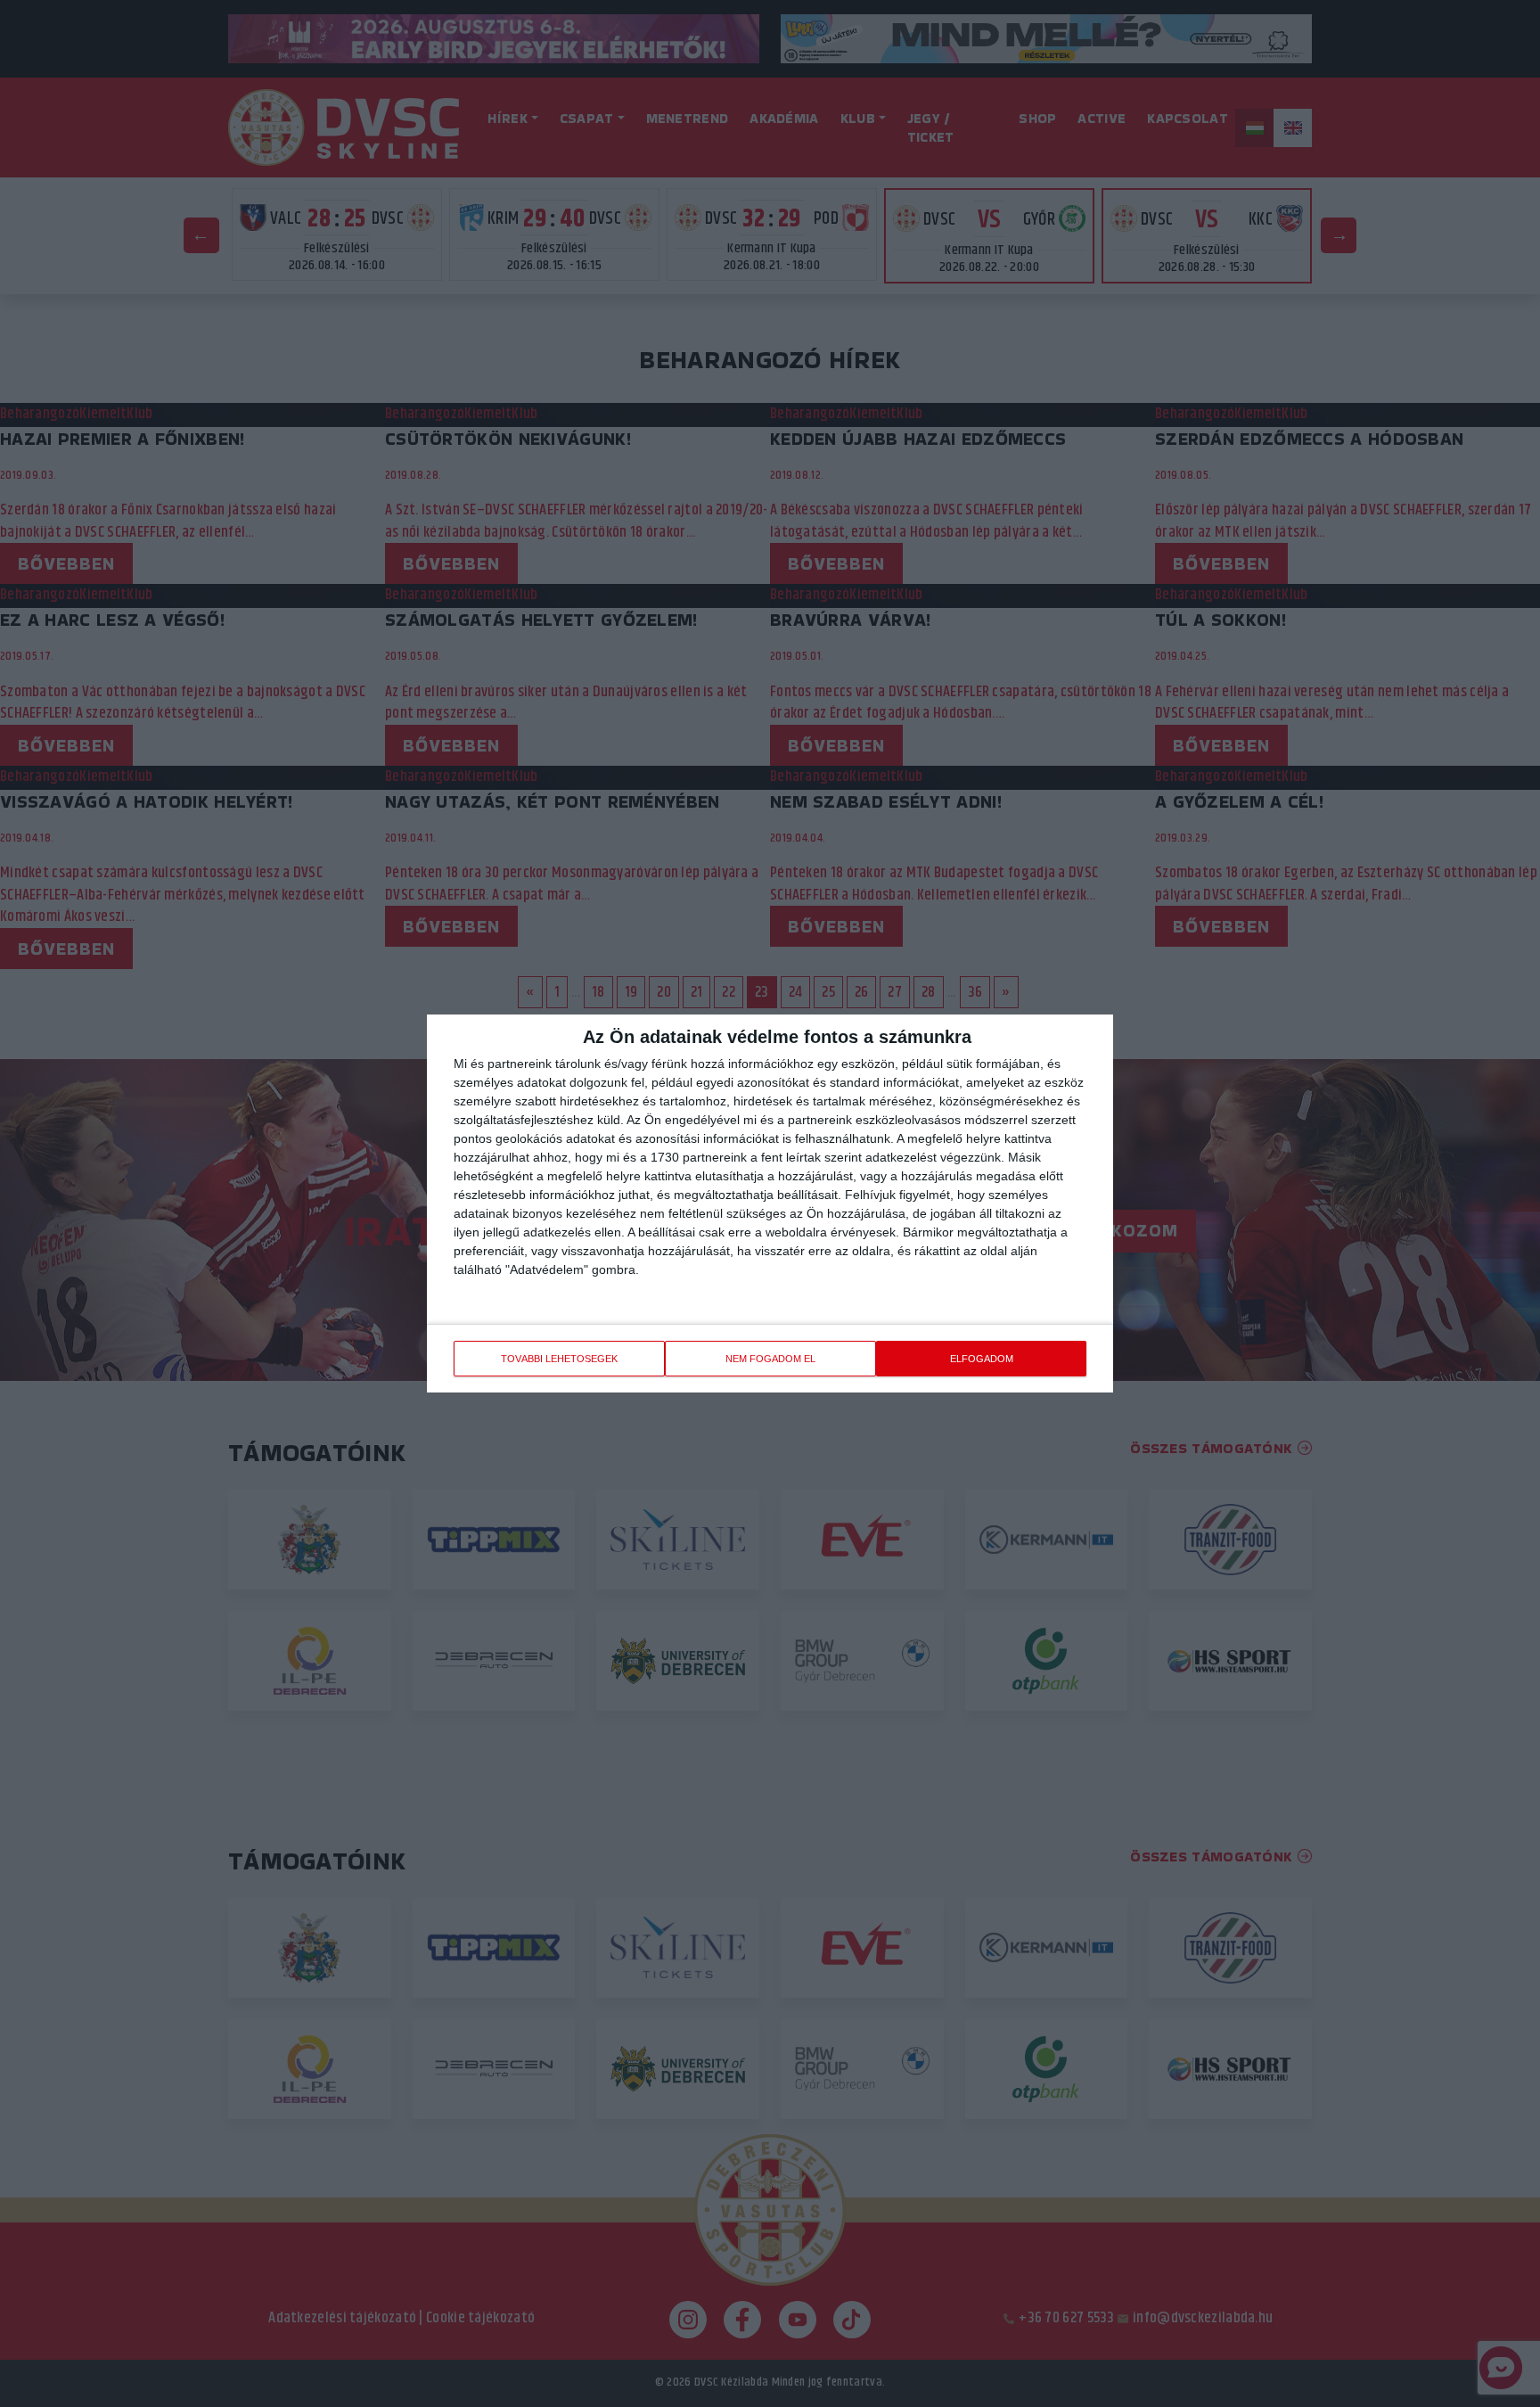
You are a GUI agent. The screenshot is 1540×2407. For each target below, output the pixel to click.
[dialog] (770, 1203)
